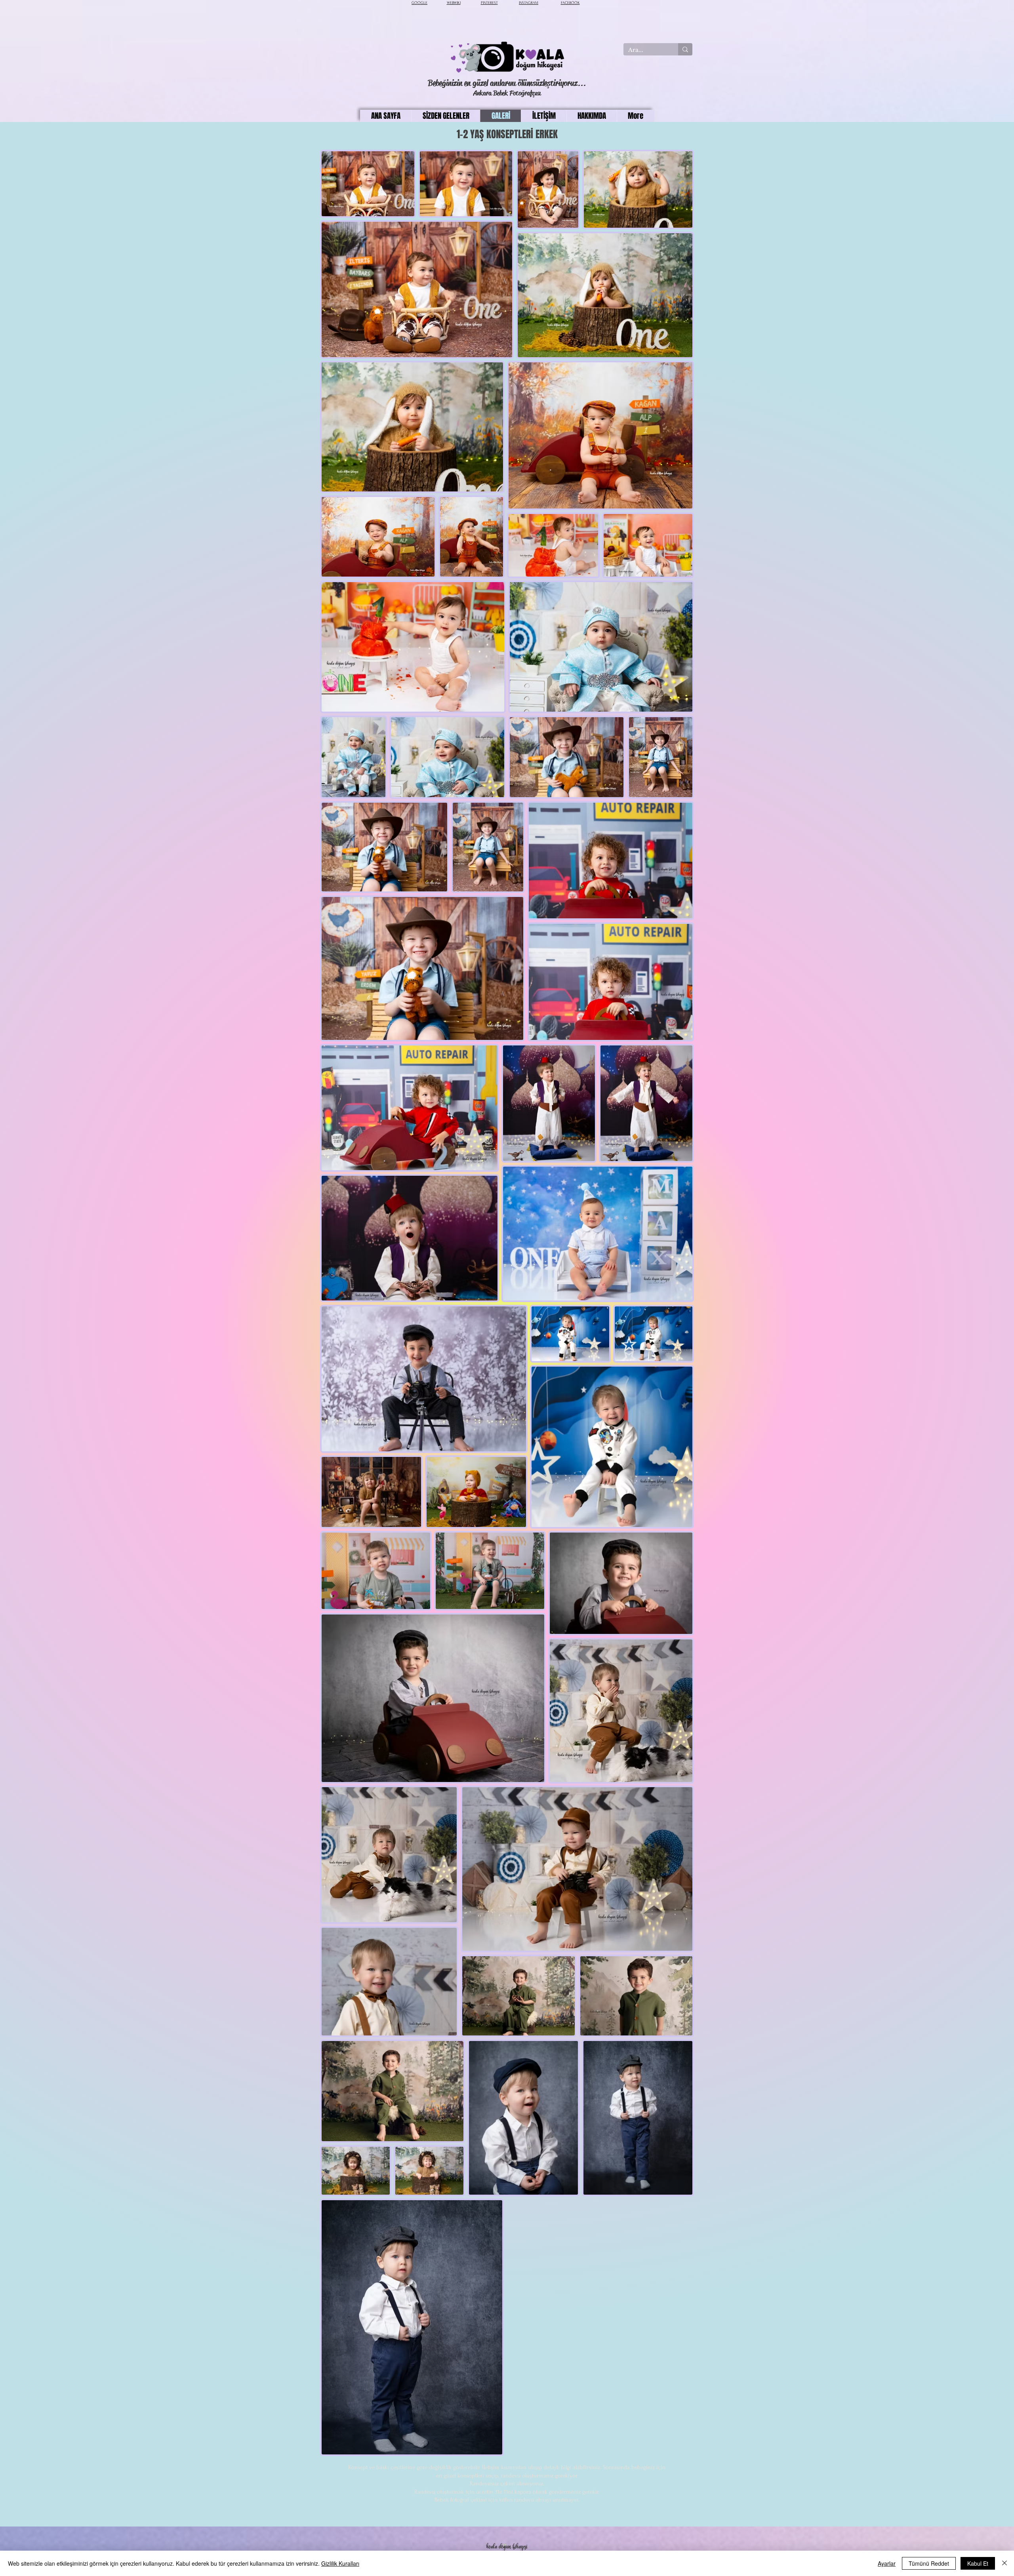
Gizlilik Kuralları (340, 2563)
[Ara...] (685, 49)
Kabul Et (978, 2563)
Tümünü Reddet (929, 2563)
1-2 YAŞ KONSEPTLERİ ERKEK (507, 134)
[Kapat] (1004, 2563)
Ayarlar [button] (887, 2563)
